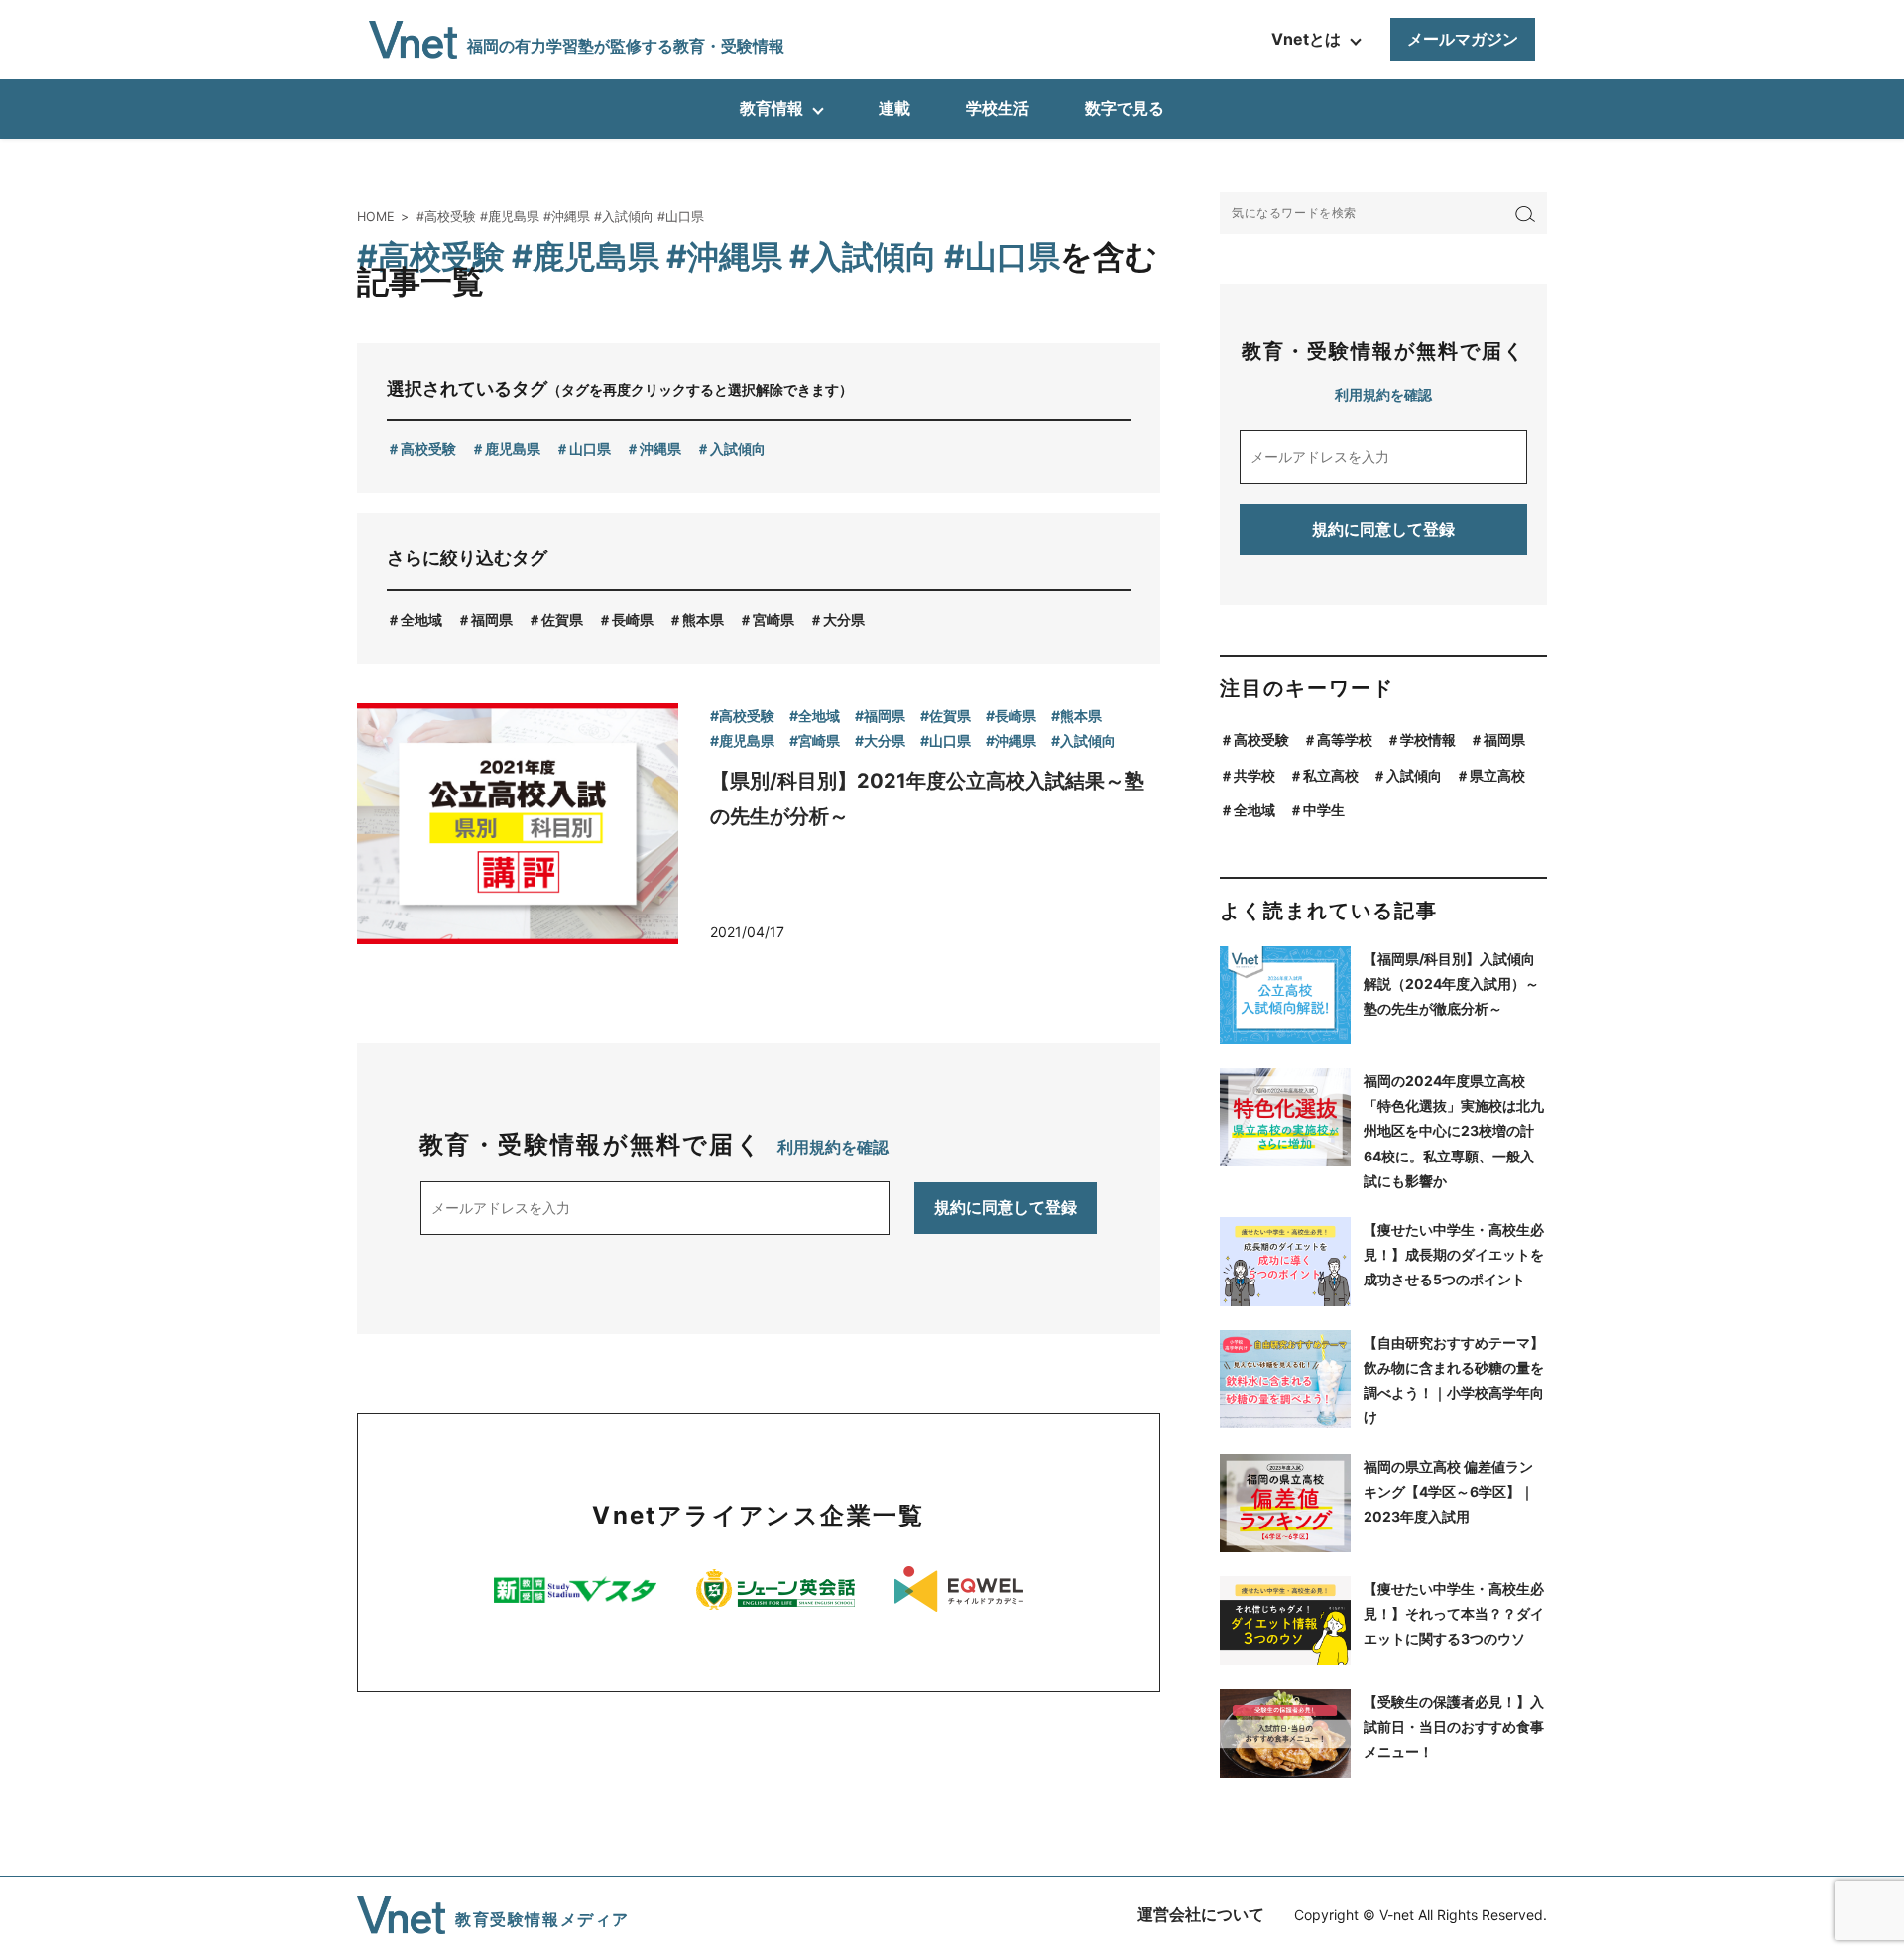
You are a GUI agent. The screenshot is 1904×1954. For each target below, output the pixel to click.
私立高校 (1331, 775)
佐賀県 (562, 619)
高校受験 (428, 449)
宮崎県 (773, 619)
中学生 (1324, 810)
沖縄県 (660, 449)
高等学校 (1345, 739)
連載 (894, 108)
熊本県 (703, 619)
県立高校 (1497, 775)
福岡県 (492, 619)
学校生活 (998, 108)
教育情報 (772, 108)
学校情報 (1428, 739)
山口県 (590, 449)
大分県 (844, 619)
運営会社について (1201, 1914)
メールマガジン (1463, 39)
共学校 (1254, 775)
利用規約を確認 (833, 1147)
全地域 (421, 619)
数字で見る (1125, 108)
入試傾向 (738, 449)
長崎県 (633, 619)
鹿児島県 (513, 449)
